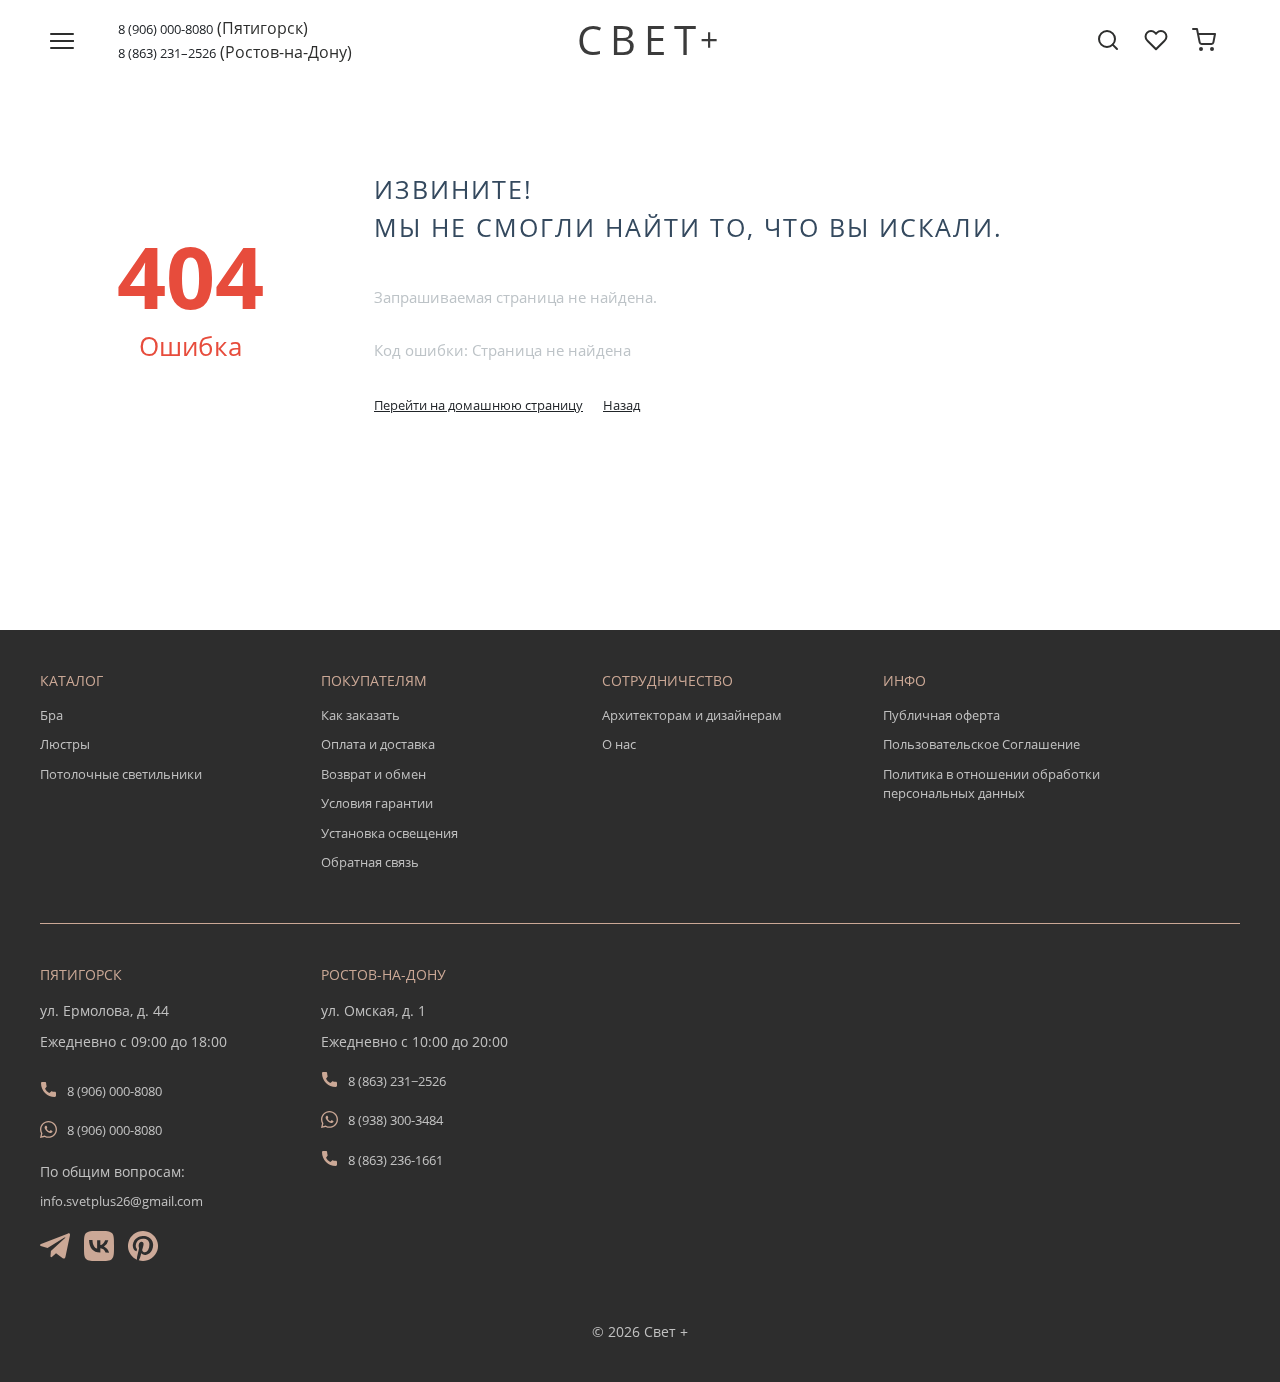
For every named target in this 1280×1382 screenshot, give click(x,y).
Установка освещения (389, 833)
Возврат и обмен (373, 774)
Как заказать (360, 715)
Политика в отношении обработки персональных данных (991, 784)
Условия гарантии (377, 803)
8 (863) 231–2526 (167, 53)
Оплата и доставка (378, 744)
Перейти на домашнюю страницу (478, 405)
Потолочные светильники (121, 774)
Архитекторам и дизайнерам (692, 715)
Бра (51, 715)
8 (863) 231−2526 (397, 1081)
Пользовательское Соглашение (981, 744)
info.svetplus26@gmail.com (121, 1201)
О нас (619, 744)
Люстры (65, 744)
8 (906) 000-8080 (165, 29)
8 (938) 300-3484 (395, 1120)
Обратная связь (370, 862)
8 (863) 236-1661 (395, 1160)
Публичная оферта (941, 715)
